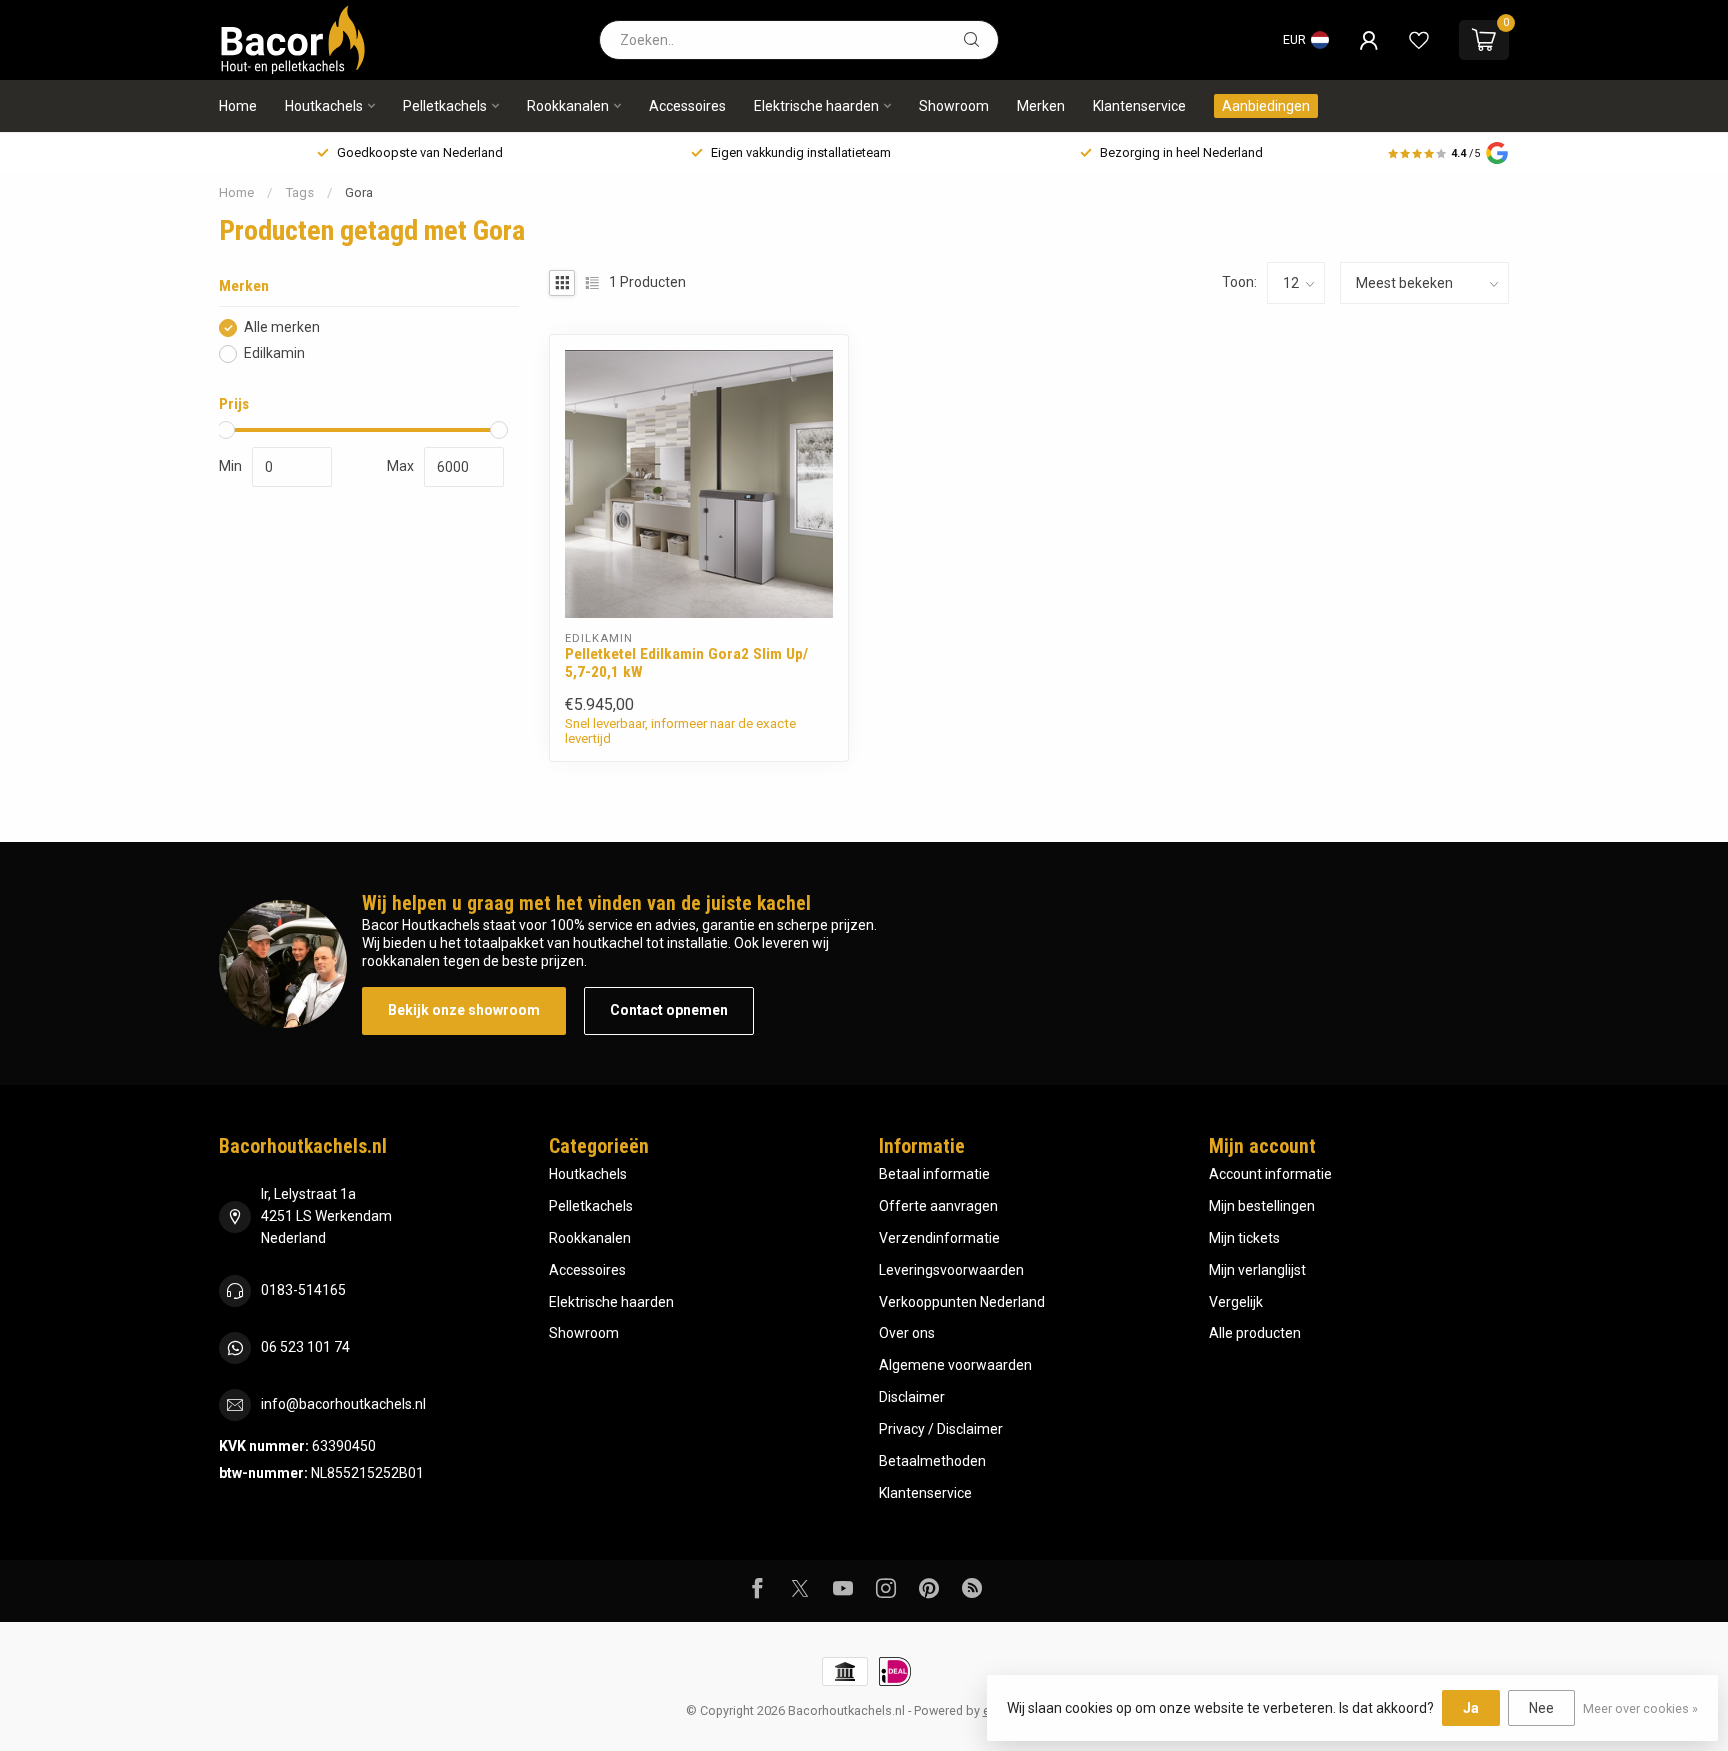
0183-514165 (303, 1290)
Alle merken (282, 327)
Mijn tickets (1244, 1238)
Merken (1041, 106)
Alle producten (1255, 1333)
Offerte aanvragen (938, 1206)
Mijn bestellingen (1262, 1206)
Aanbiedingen (1266, 106)
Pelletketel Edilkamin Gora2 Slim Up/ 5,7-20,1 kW (686, 663)
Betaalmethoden (932, 1461)
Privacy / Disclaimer (941, 1429)
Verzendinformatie (939, 1238)
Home (238, 106)
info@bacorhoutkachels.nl (343, 1404)
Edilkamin (274, 353)
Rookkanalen (568, 106)
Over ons (907, 1333)
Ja (1471, 1708)
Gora (359, 192)
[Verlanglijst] (1419, 40)
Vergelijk (1236, 1302)
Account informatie (1270, 1174)
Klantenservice (1139, 106)
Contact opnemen (669, 1010)
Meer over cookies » (1640, 1708)
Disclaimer (912, 1397)
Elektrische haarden (816, 106)
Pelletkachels (445, 106)
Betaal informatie (934, 1174)
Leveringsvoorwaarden (951, 1270)
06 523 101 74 (305, 1347)
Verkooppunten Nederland (962, 1302)
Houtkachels (324, 106)
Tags (299, 192)
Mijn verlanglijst (1257, 1270)
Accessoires (687, 106)
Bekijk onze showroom (464, 1010)
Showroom (954, 106)
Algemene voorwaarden (955, 1365)
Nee (1541, 1708)
